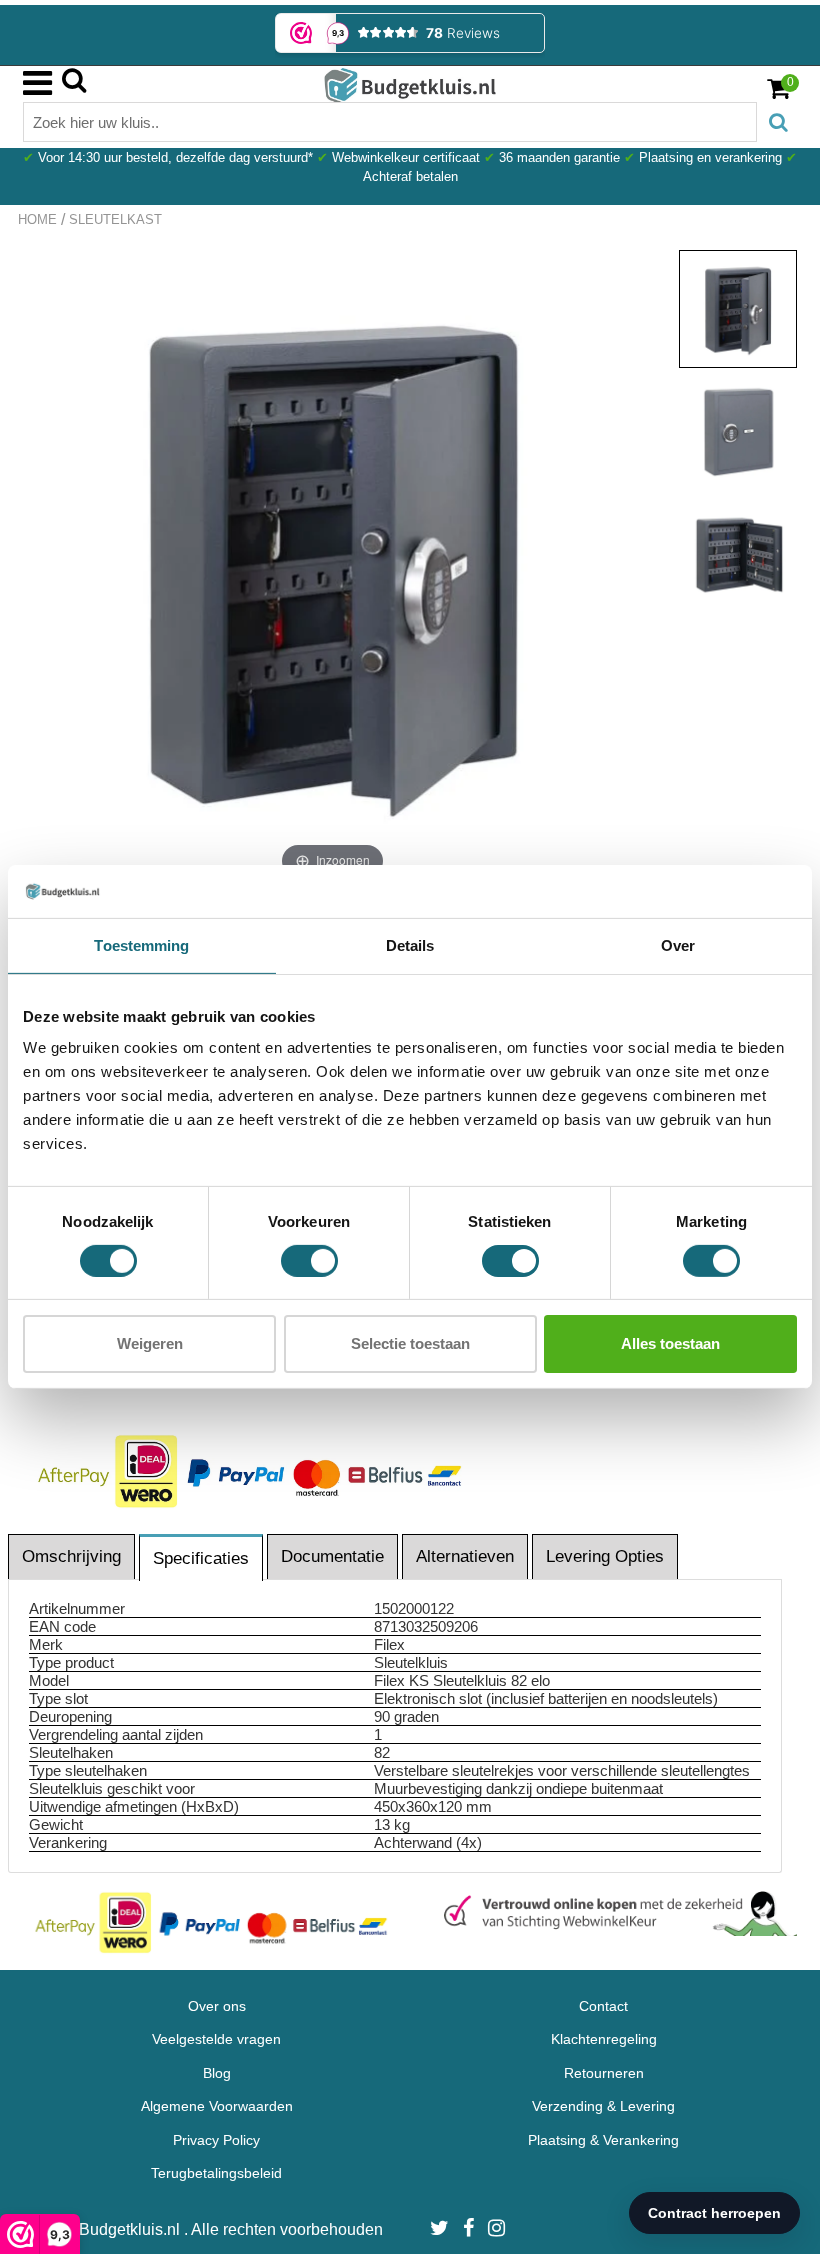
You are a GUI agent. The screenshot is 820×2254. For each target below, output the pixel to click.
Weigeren (150, 1343)
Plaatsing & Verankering (603, 2140)
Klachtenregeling (604, 2039)
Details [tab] (410, 944)
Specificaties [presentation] (201, 1558)
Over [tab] (678, 944)
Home (37, 219)
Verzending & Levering (603, 2106)
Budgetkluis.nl (131, 2229)
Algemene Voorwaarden (217, 2106)
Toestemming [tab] (141, 944)
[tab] (72, 1556)
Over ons (217, 2006)
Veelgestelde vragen (216, 2039)
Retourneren (604, 2073)
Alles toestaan (670, 1343)
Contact (603, 2006)
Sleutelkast (115, 219)
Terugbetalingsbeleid (216, 2173)
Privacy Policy (216, 2140)
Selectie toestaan (410, 1343)
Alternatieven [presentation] (465, 1556)
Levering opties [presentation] (605, 1556)
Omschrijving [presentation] (71, 1556)
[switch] (309, 1261)
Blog (217, 2073)
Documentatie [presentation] (332, 1556)
